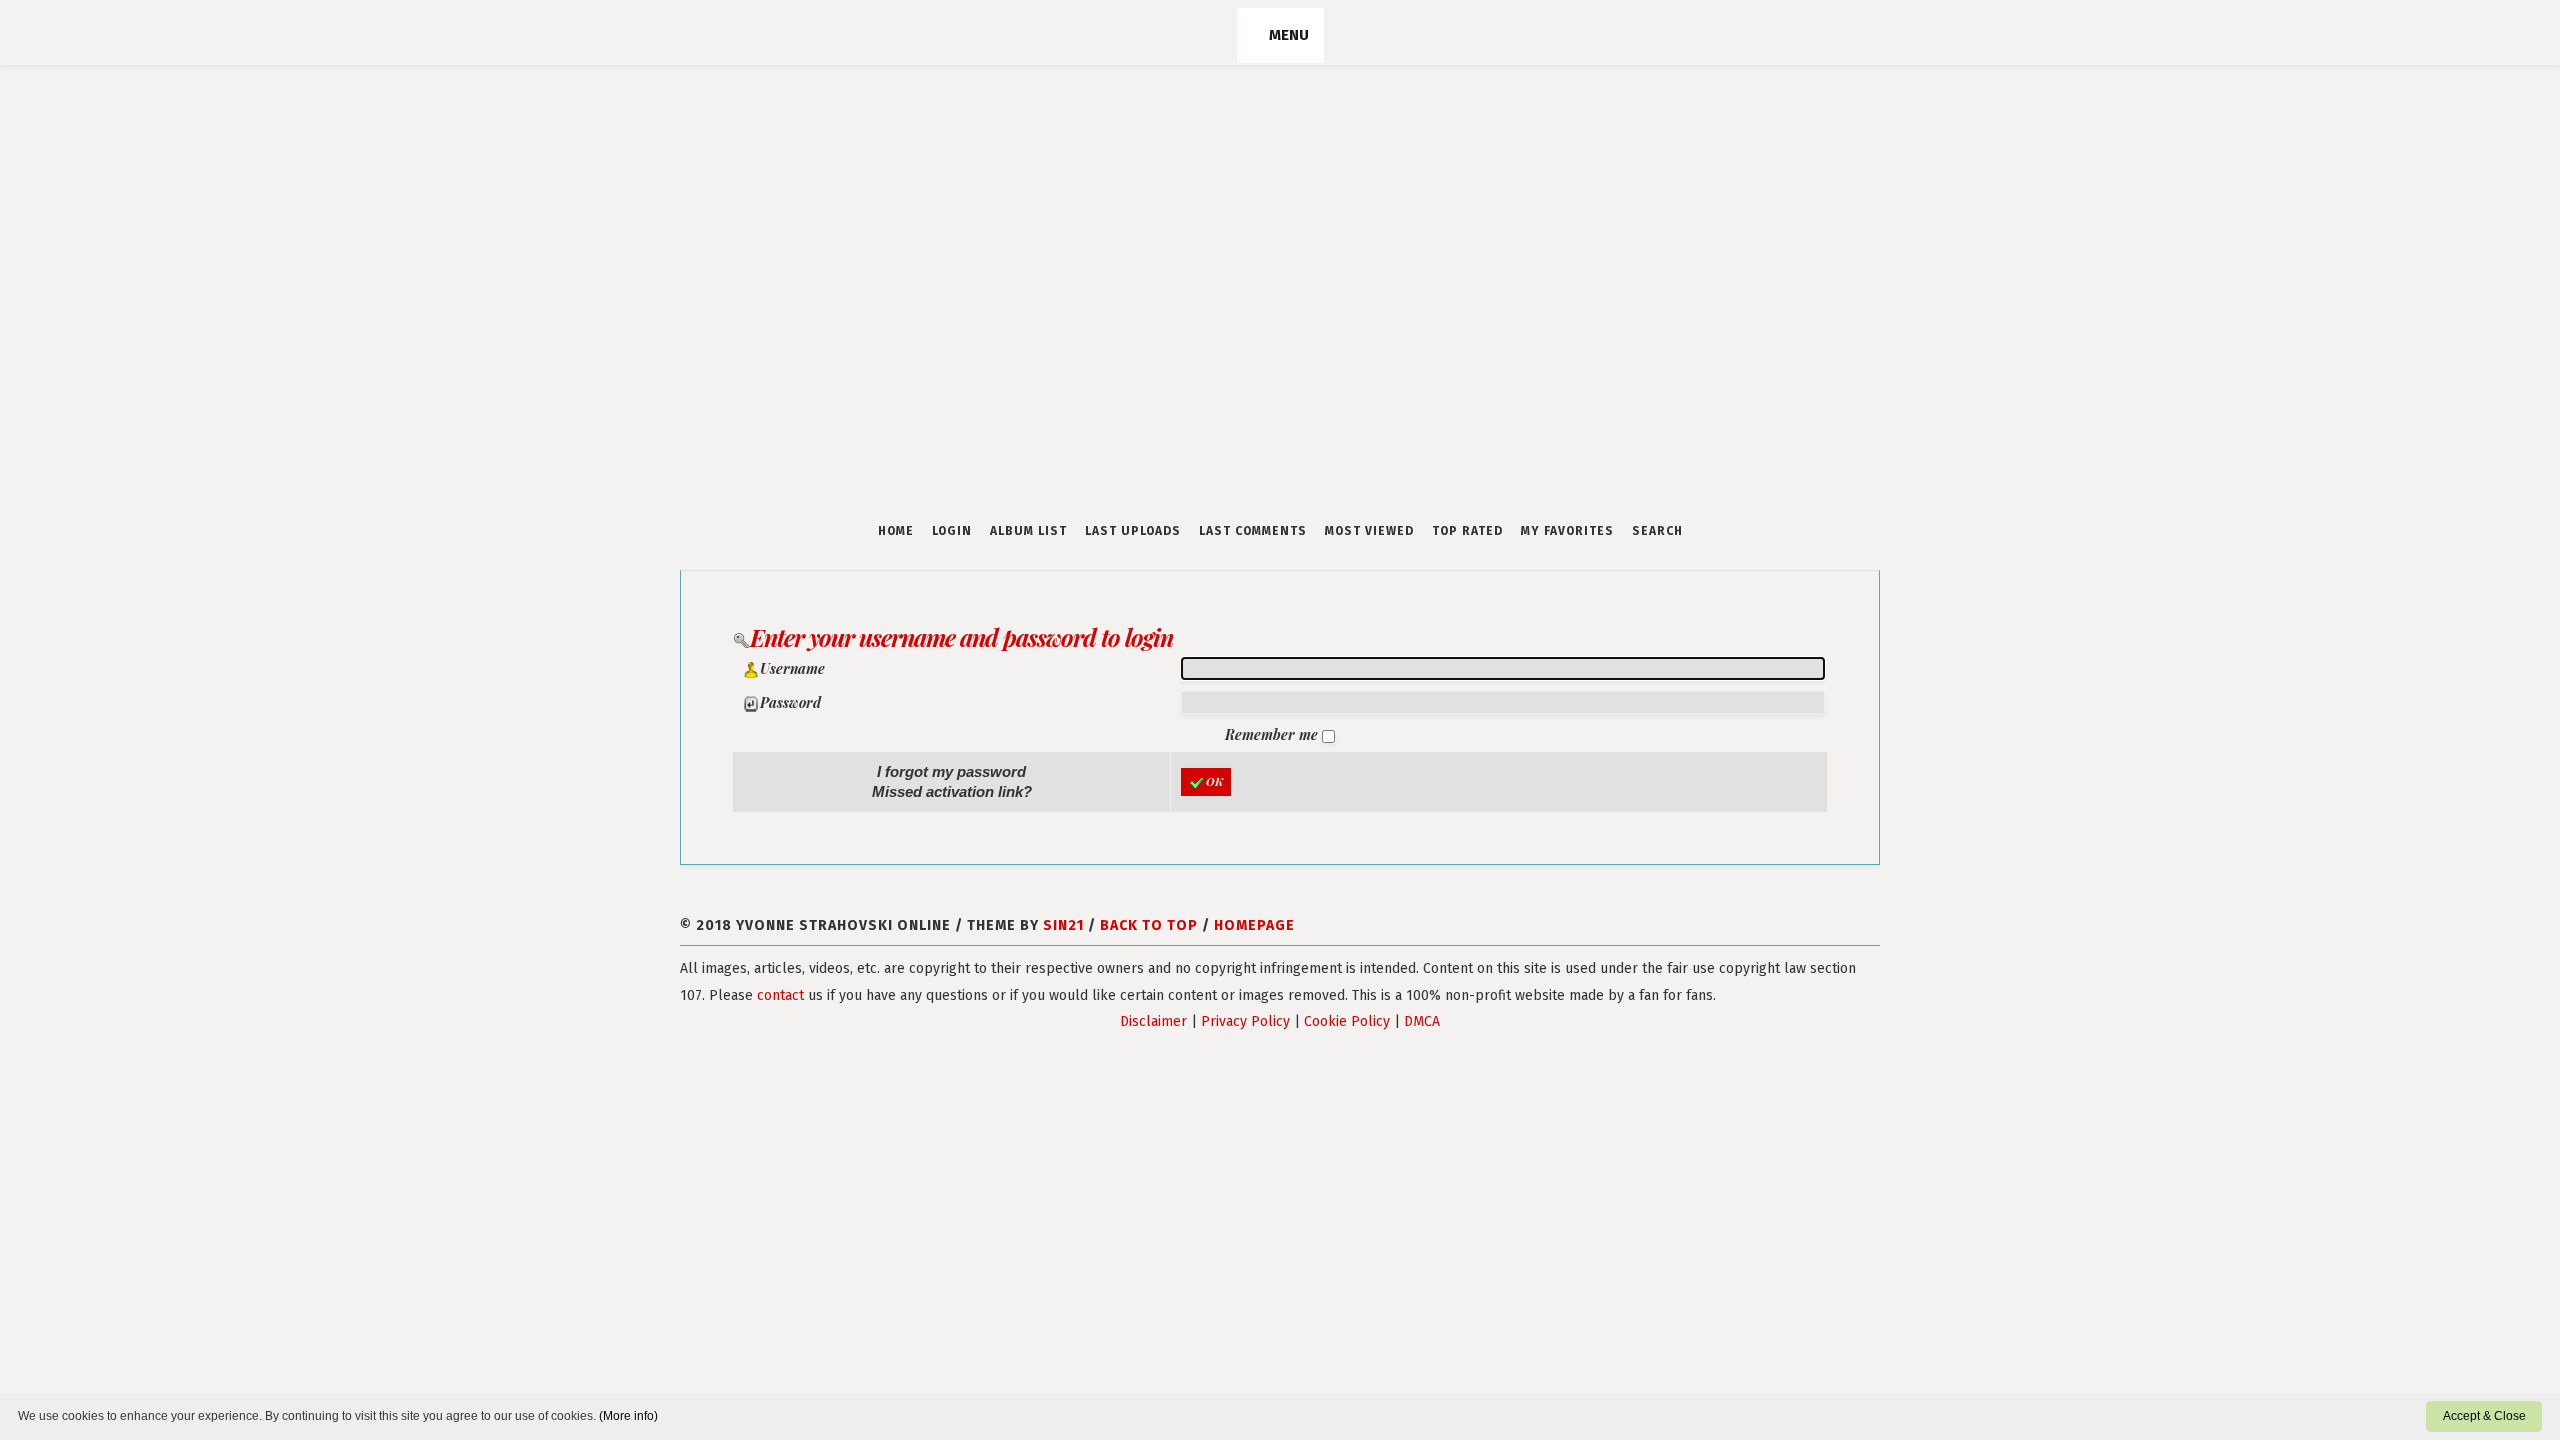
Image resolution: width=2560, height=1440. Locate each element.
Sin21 (1063, 925)
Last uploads (1133, 531)
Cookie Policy (1347, 1021)
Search (1657, 531)
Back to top (1149, 925)
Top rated (1467, 531)
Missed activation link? (952, 791)
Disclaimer (1153, 1021)
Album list (1028, 531)
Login (952, 531)
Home (896, 531)
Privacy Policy (1245, 1021)
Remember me (1273, 734)
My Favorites (1567, 531)
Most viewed (1369, 531)
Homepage (1254, 925)
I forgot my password (951, 771)
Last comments (1253, 531)
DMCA (1422, 1021)
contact (780, 995)
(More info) (628, 1416)
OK (1214, 781)
